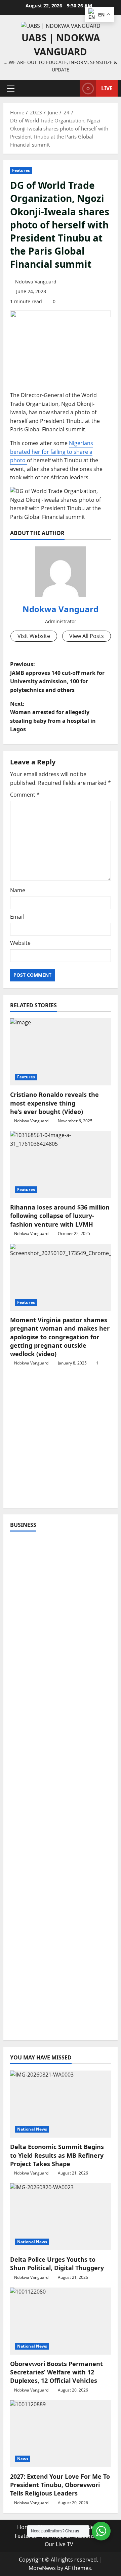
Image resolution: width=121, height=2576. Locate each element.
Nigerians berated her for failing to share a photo (52, 452)
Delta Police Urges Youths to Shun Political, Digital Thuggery (57, 2264)
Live (107, 88)
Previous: (57, 677)
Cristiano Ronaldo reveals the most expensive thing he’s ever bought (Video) (54, 1103)
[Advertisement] (61, 1441)
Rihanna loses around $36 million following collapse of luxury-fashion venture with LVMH (60, 1216)
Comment (25, 795)
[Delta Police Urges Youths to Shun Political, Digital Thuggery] (61, 2217)
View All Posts (87, 636)
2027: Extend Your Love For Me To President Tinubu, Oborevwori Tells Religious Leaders (60, 2485)
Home (25, 2527)
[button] (11, 89)
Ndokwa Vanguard (36, 282)
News (23, 2459)
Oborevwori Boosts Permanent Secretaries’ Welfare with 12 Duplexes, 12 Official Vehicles (56, 2372)
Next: (53, 717)
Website (20, 943)
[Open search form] (71, 88)
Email (17, 917)
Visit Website (34, 636)
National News (32, 2129)
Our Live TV (59, 2544)
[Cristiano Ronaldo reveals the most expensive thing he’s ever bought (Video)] (61, 1052)
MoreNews (42, 2568)
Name (18, 890)
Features (21, 170)
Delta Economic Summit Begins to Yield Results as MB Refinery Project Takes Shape (57, 2155)
